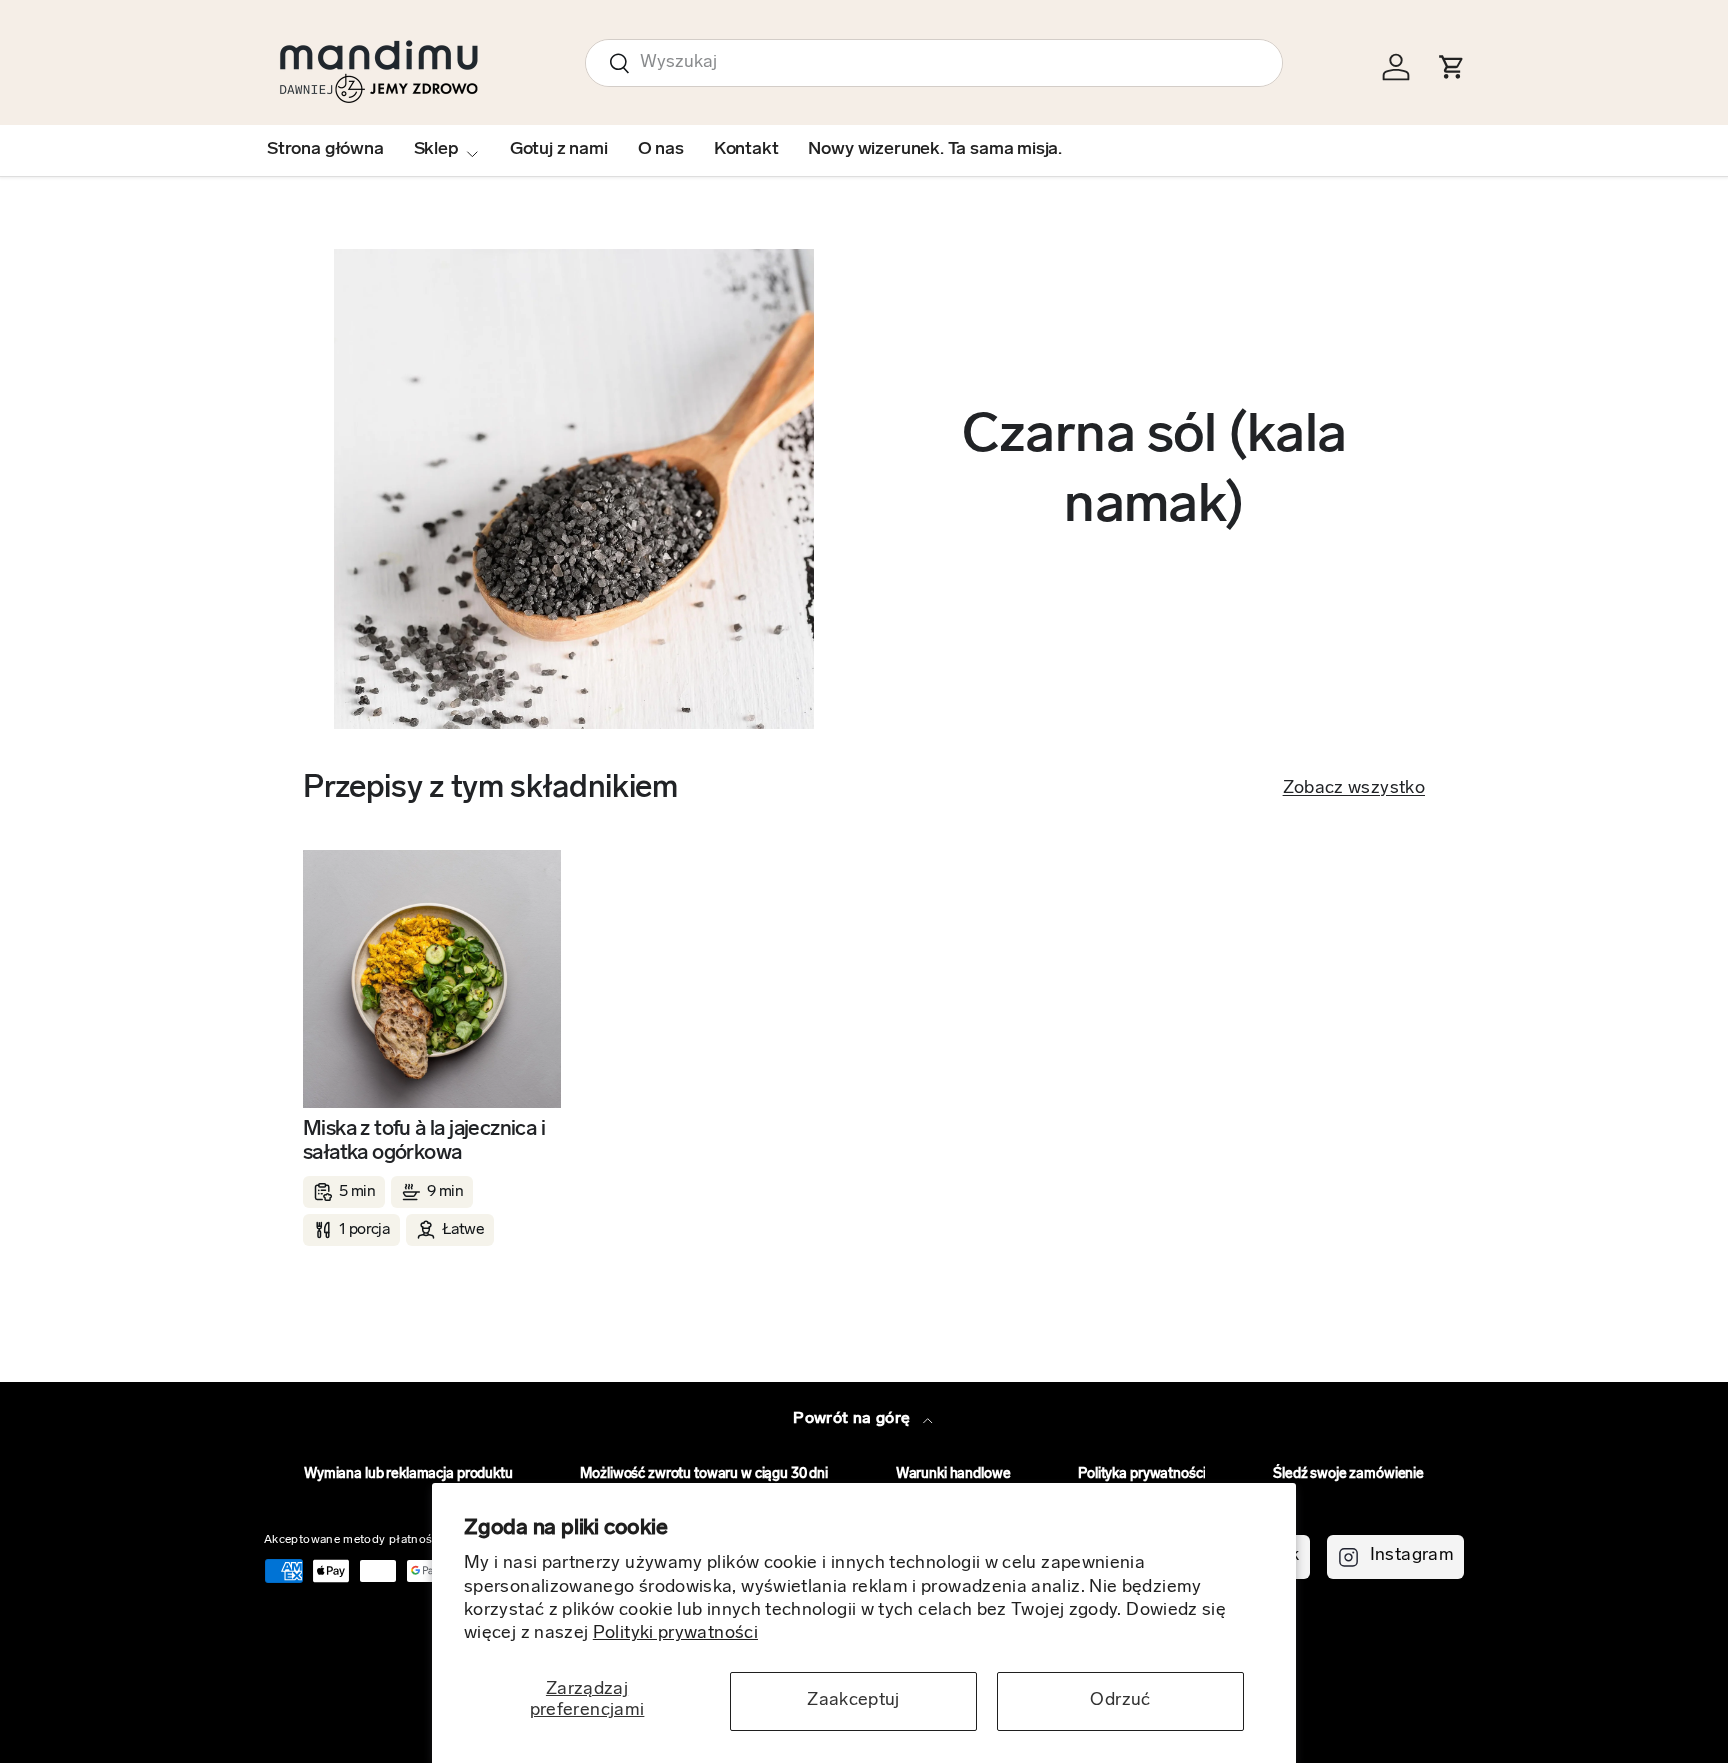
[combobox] (934, 63)
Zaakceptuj (853, 1701)
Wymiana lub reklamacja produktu (408, 1474)
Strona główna (325, 150)
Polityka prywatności (1141, 1474)
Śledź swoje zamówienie (1348, 1474)
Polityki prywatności (675, 1634)
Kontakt (746, 150)
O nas (661, 150)
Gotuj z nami (559, 150)
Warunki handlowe (953, 1474)
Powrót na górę (853, 1419)
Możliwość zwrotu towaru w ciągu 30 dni (704, 1474)
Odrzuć (1120, 1701)
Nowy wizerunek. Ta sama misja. (935, 150)
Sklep (436, 150)
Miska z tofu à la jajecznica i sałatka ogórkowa (424, 1141)
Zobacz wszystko (1354, 789)
